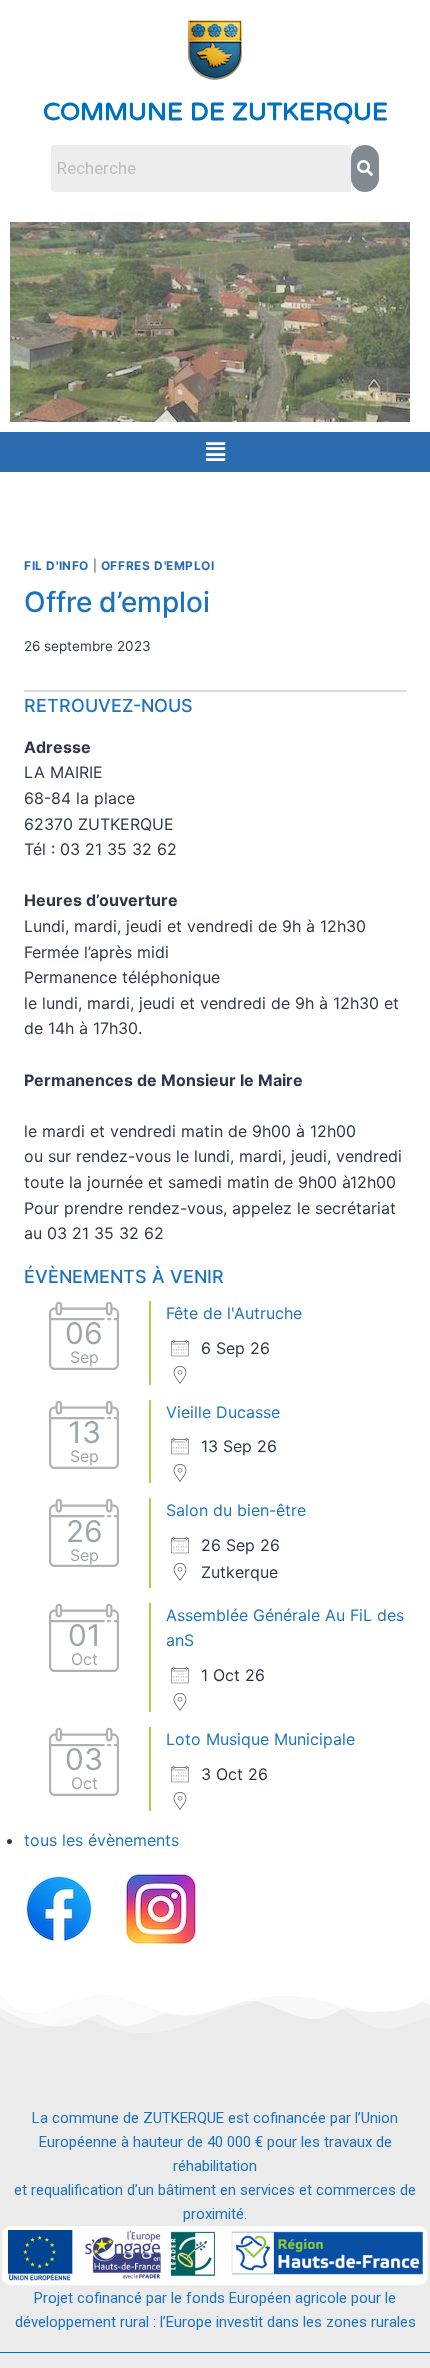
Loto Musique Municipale (260, 1739)
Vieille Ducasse (223, 1412)
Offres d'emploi (158, 565)
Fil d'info (56, 565)
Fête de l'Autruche (234, 1313)
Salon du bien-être (236, 1510)
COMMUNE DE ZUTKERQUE (215, 112)
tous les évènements (101, 1840)
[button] (215, 451)
